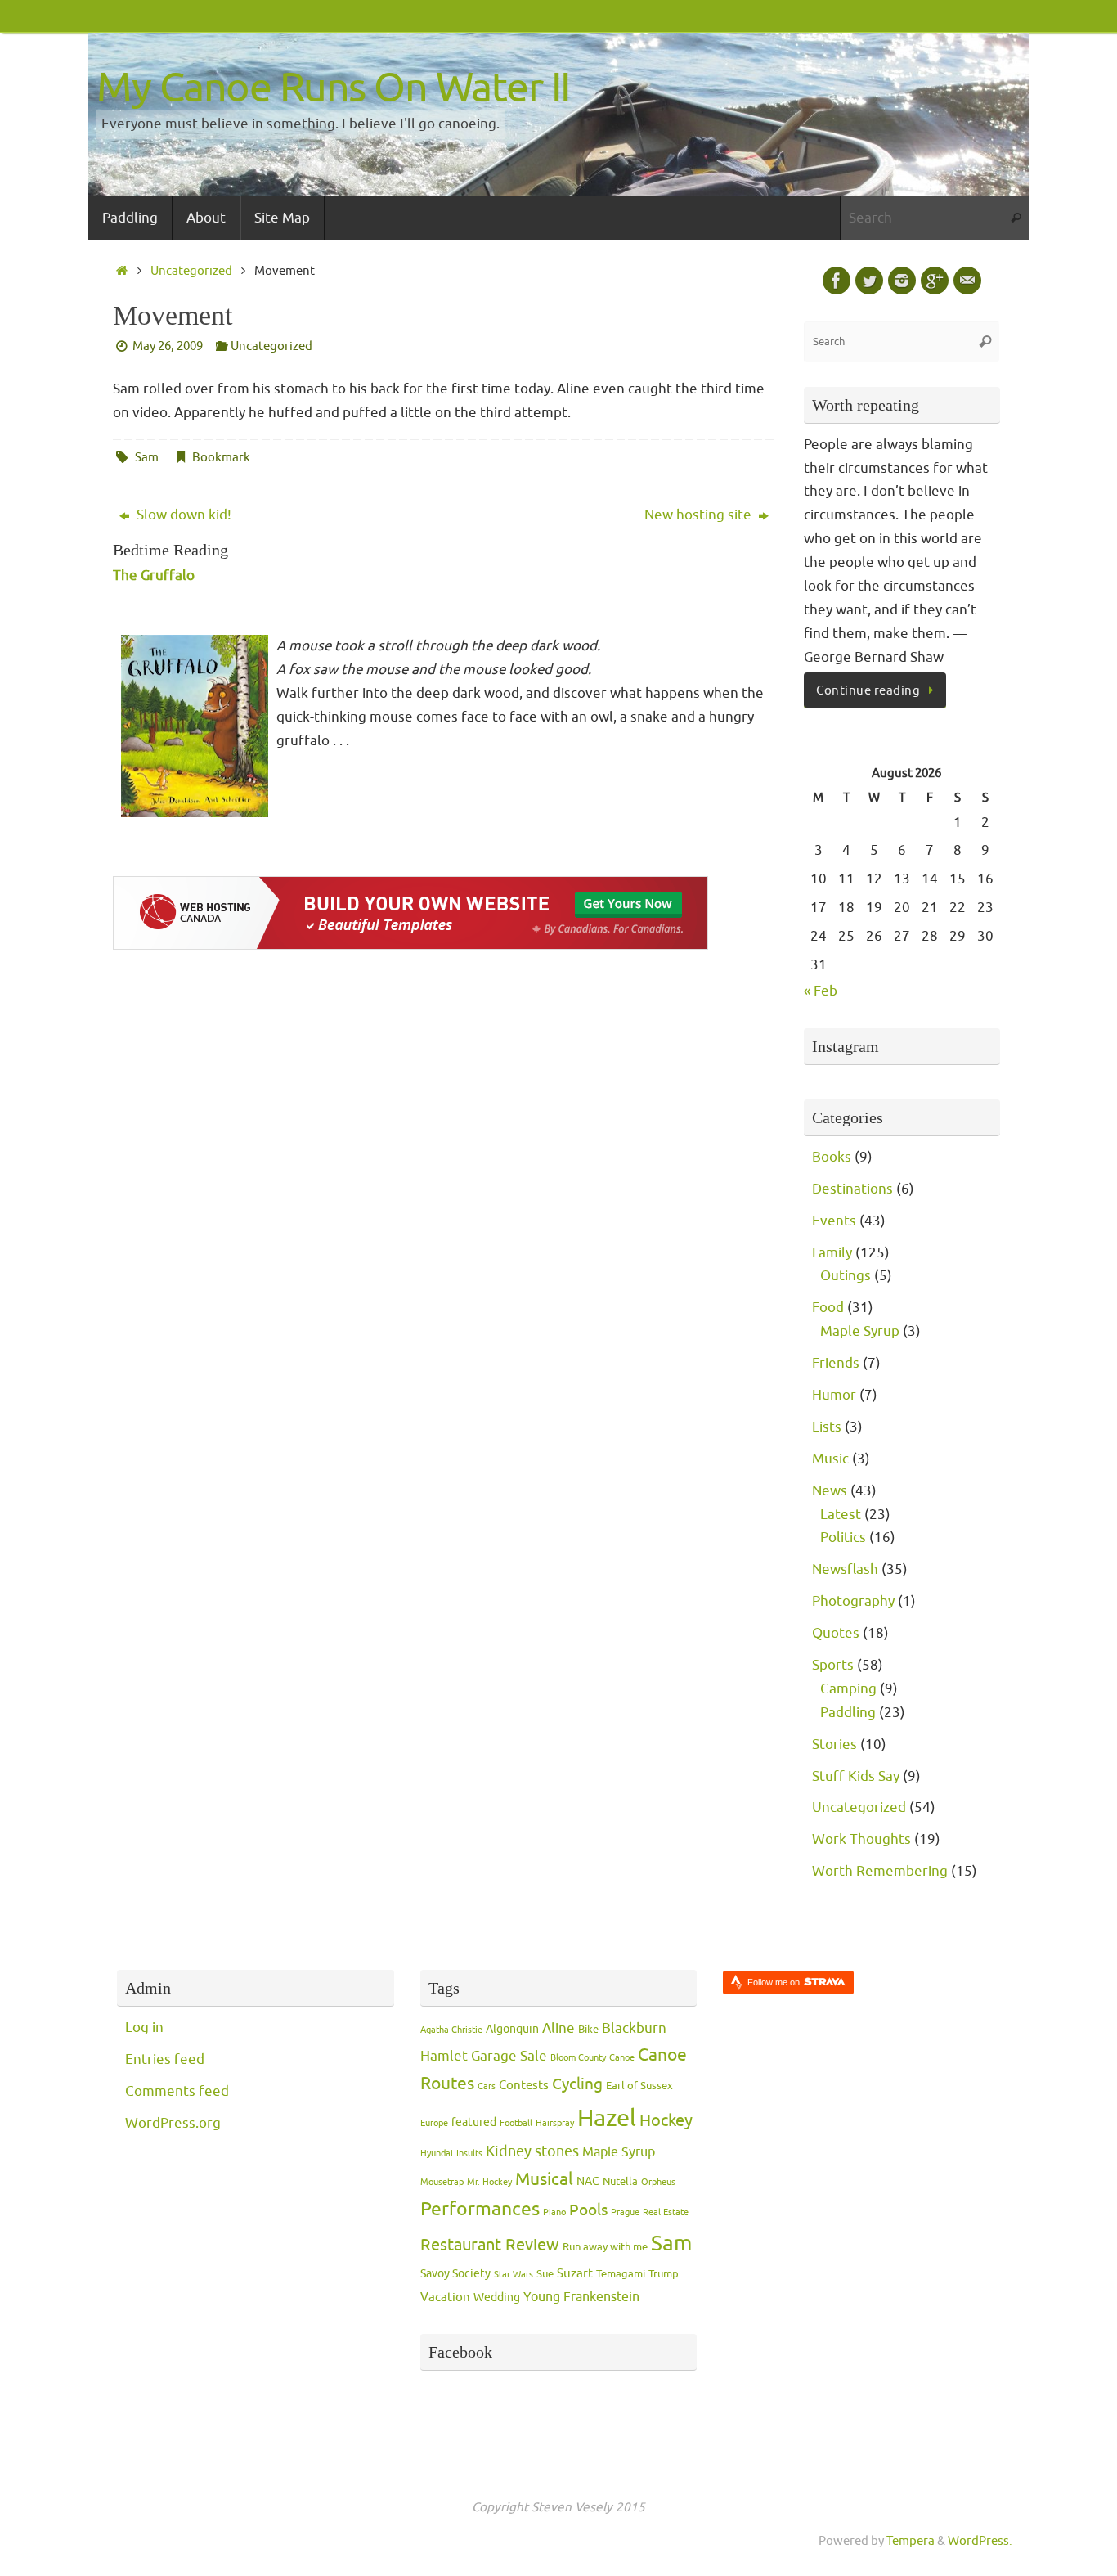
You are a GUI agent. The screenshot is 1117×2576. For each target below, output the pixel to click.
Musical (544, 2179)
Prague (625, 2212)
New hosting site (700, 515)
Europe (434, 2123)
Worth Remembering (880, 1871)
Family (832, 1253)
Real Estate (666, 2212)
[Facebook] (837, 281)
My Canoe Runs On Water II (333, 88)
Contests (524, 2086)
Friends (836, 1363)
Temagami (621, 2274)
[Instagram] (902, 281)
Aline (558, 2028)
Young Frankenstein (581, 2297)
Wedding (497, 2297)
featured (474, 2122)
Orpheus (658, 2182)
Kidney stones (532, 2151)
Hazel (607, 2118)
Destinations (852, 1189)
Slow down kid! (182, 515)
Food (828, 1308)
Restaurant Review (490, 2245)
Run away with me (605, 2247)
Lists (827, 1427)
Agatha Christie (451, 2030)
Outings (846, 1276)
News (830, 1491)
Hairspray (555, 2123)
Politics (843, 1538)
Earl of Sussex (639, 2086)
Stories (834, 1744)
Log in (144, 2028)
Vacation (445, 2297)
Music (830, 1459)
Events (834, 1221)
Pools (588, 2210)
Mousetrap (442, 2182)
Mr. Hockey (489, 2182)
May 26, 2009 (168, 346)
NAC (588, 2181)
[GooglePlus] (935, 281)
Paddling (848, 1713)
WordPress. (980, 2541)
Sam (147, 457)
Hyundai (437, 2153)
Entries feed (165, 2059)
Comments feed (177, 2091)
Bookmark (221, 457)
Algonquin (512, 2029)
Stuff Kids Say (856, 1776)
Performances (480, 2209)
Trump (664, 2274)
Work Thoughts (861, 1839)
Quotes (836, 1633)
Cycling (577, 2084)
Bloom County (578, 2058)
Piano (554, 2212)
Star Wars (514, 2275)
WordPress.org (173, 2123)
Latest (841, 1515)
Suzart (575, 2274)
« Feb (821, 991)
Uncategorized (191, 271)
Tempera (911, 2541)
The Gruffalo (154, 575)
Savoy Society (455, 2274)
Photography (853, 1601)
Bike (588, 2030)
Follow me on (775, 1982)
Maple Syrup (860, 1331)
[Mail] (967, 281)
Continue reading (868, 690)
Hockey (666, 2121)
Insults (469, 2153)
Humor (834, 1395)
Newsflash (845, 1569)
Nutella (620, 2182)
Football (516, 2123)
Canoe (622, 2058)
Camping (848, 1689)
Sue (545, 2274)
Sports (833, 1665)
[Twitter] (869, 281)
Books (832, 1157)
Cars (487, 2086)
